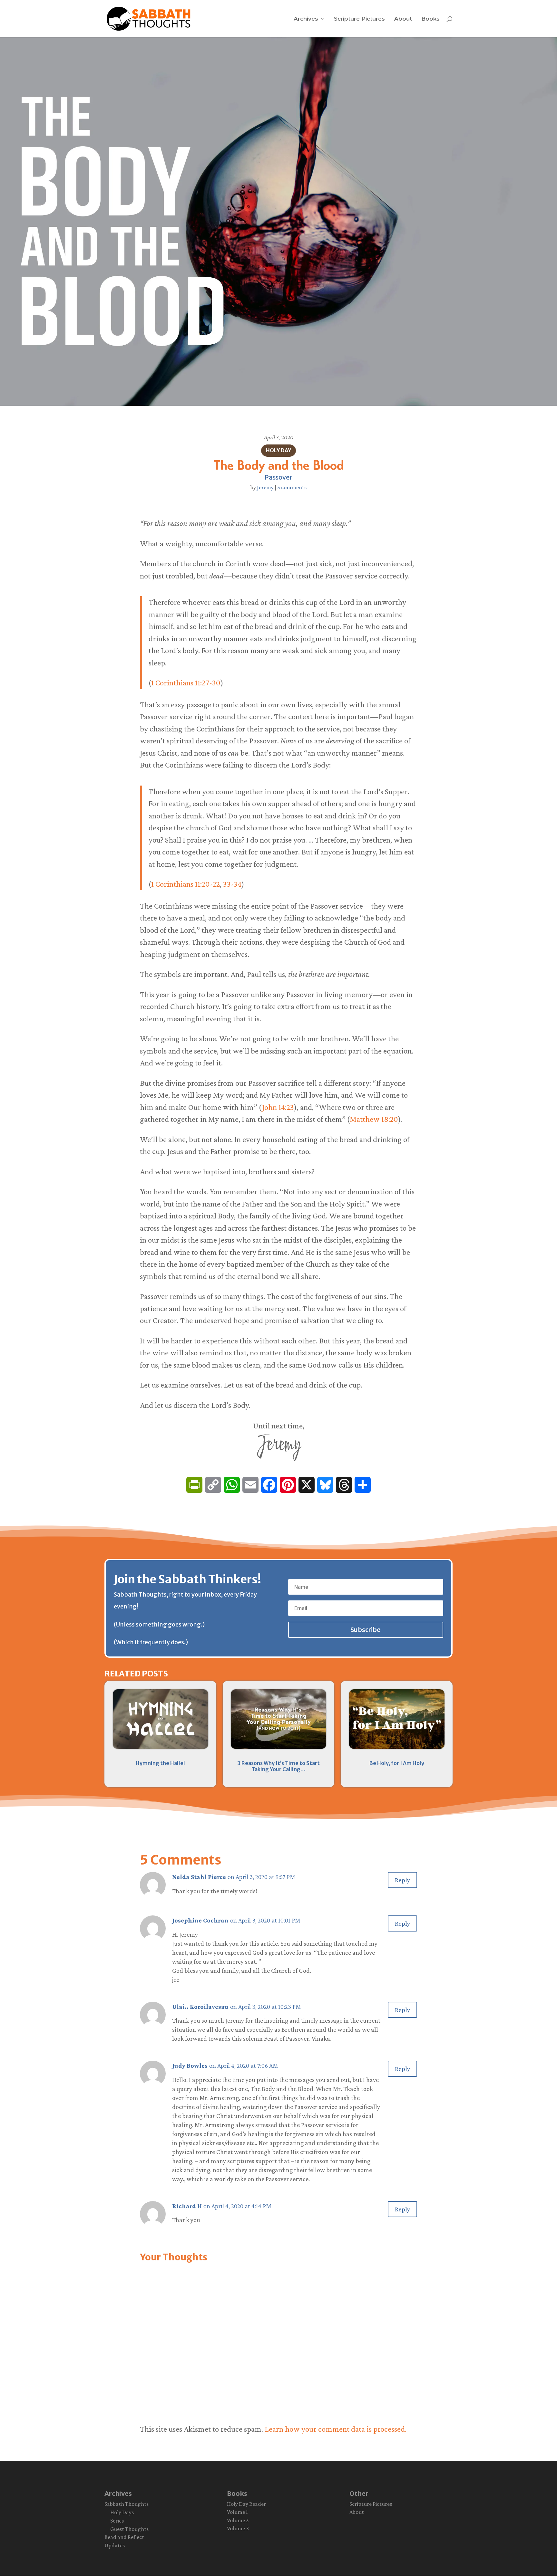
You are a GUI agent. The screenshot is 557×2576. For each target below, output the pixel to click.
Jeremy (265, 487)
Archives (306, 19)
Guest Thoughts (129, 2529)
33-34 (232, 884)
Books (430, 19)
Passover (278, 477)
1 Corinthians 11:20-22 (186, 884)
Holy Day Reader (246, 2504)
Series (117, 2521)
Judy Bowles (190, 2066)
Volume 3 (238, 2528)
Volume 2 (238, 2520)
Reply (402, 1880)
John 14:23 (278, 1107)
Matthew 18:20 (374, 1119)
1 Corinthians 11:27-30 (186, 683)
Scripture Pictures (359, 19)
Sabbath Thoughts (127, 2504)
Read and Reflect (124, 2537)
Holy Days (122, 2512)
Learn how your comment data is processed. (336, 2429)
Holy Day (278, 450)
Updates (115, 2545)
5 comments (292, 487)
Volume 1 (237, 2512)
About (403, 19)
